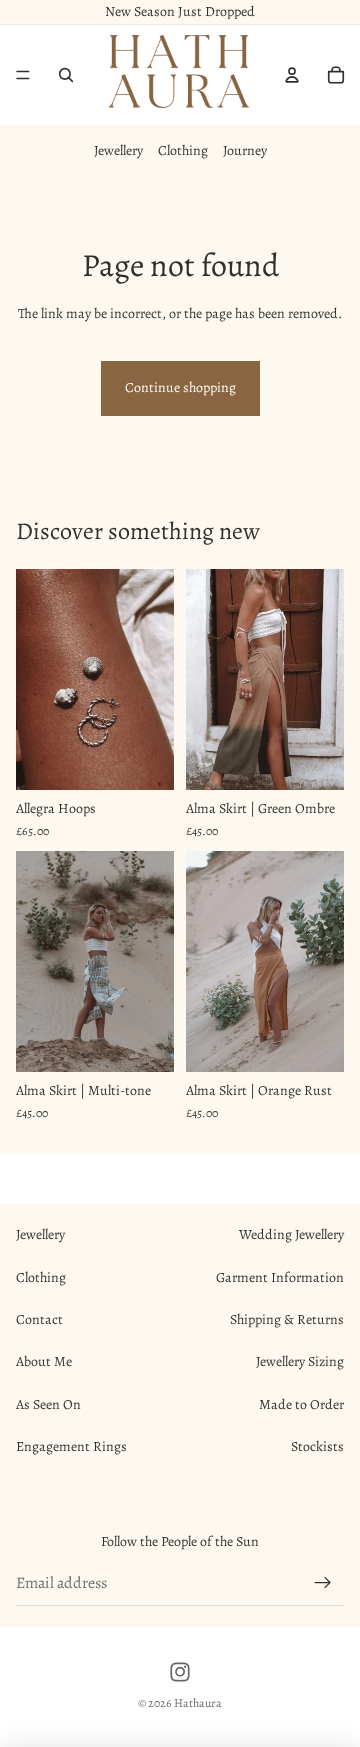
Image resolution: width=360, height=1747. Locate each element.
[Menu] (23, 75)
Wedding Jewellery (291, 1234)
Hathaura (198, 1703)
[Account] (292, 75)
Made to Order (301, 1404)
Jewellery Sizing (300, 1361)
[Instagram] (180, 1672)
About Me (44, 1361)
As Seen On (48, 1404)
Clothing (183, 150)
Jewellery (118, 150)
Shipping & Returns (287, 1319)
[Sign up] (323, 1583)
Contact (39, 1319)
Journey (245, 150)
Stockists (317, 1446)
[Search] (66, 75)
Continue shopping (180, 387)
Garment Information (280, 1277)
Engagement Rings (71, 1446)
